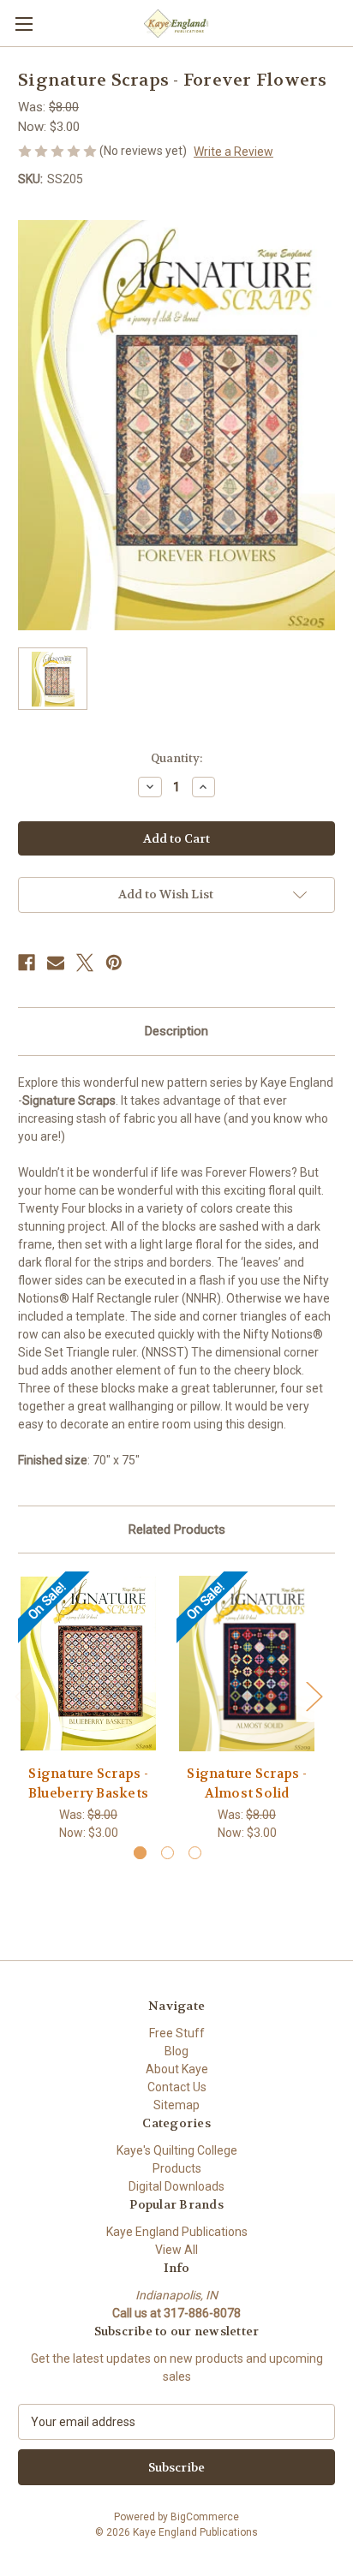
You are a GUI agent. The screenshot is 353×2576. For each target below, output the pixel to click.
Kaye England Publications (177, 2232)
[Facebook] (27, 963)
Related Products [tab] (177, 1529)
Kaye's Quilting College (177, 2150)
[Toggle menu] (24, 24)
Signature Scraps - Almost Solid (247, 1783)
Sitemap (176, 2105)
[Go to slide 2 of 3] (168, 1853)
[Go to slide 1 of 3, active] (140, 1853)
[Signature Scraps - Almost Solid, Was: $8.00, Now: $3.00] (247, 1663)
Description (176, 1031)
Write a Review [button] (233, 152)
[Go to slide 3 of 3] (195, 1853)
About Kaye (177, 2069)
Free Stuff (177, 2033)
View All (176, 2250)
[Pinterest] (114, 963)
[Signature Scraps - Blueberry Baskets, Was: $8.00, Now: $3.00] (88, 1663)
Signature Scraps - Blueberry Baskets (88, 1783)
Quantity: (176, 758)
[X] (85, 963)
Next (314, 1695)
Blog (176, 2051)
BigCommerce (205, 2517)
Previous (22, 1695)
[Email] (56, 963)
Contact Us (177, 2087)
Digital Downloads (176, 2186)
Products (177, 2168)
